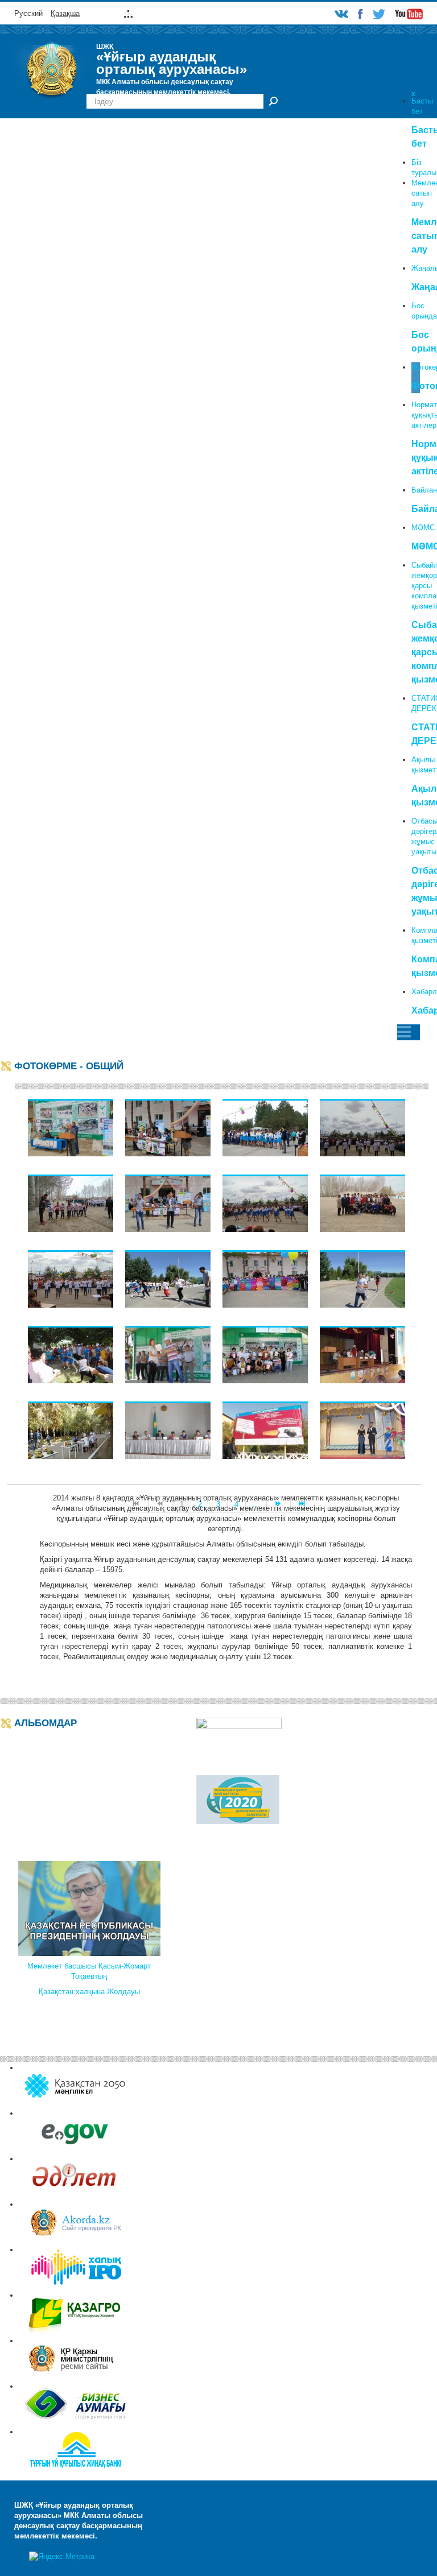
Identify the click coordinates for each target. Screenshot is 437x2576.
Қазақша (65, 13)
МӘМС (423, 528)
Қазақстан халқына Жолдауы (89, 1992)
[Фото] (71, 1127)
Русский (28, 13)
